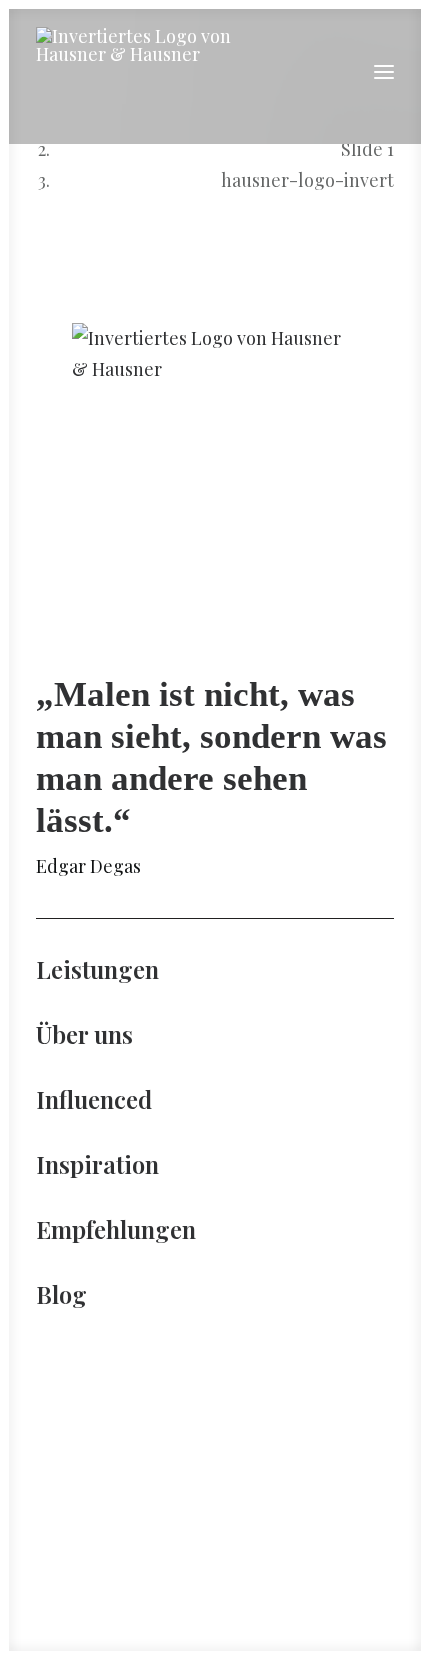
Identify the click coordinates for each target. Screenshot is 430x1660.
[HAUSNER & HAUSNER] (144, 72)
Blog (61, 1294)
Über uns (84, 1034)
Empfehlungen (116, 1229)
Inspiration (97, 1164)
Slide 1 (367, 149)
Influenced (94, 1099)
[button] (384, 72)
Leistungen (97, 969)
